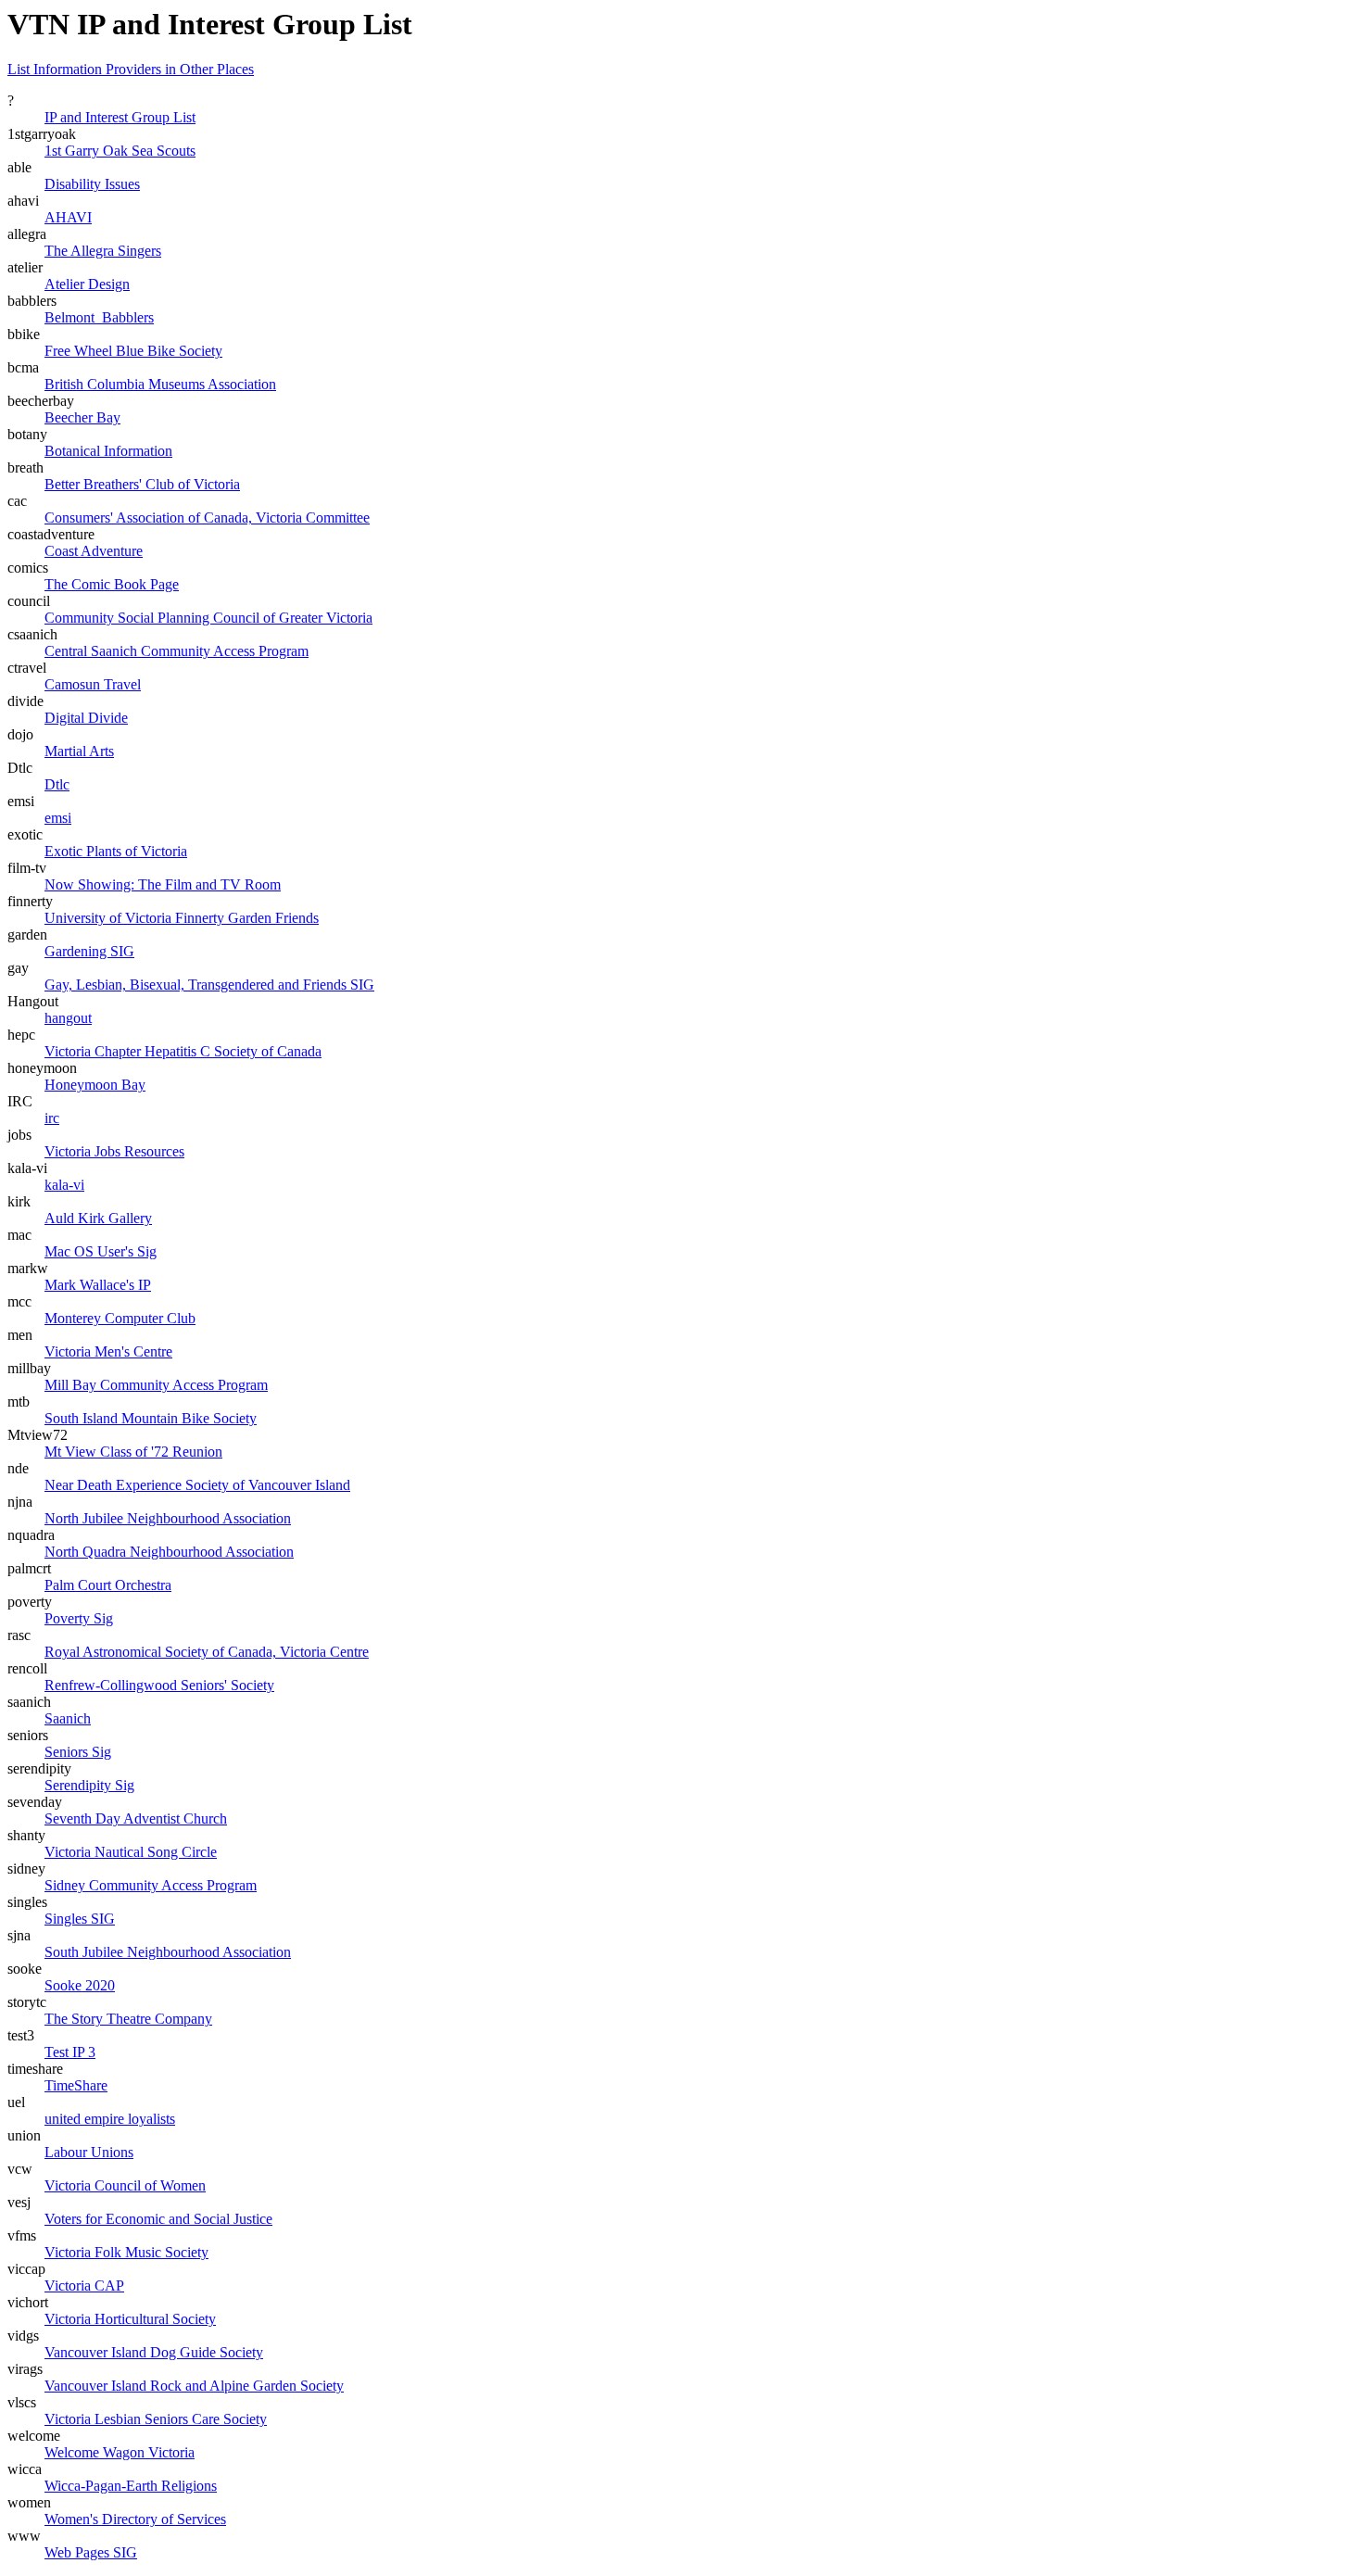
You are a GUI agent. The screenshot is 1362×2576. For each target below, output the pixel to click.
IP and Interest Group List (120, 117)
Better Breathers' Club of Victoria (142, 484)
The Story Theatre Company (128, 2019)
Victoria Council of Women (125, 2185)
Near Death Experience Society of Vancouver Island (197, 1485)
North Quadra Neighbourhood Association (169, 1552)
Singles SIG (80, 1919)
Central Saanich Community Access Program (177, 651)
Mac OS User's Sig (101, 1251)
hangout (68, 1018)
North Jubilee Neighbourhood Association (168, 1518)
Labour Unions (89, 2152)
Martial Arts (79, 751)
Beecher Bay (82, 417)
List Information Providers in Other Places (131, 69)
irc (52, 1118)
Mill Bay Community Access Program (156, 1385)
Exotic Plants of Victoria (116, 851)
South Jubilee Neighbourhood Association (168, 1952)
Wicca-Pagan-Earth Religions (131, 2486)
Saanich (68, 1718)
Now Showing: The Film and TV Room (163, 884)
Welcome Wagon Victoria (120, 2452)
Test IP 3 (70, 2052)
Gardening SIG (89, 951)
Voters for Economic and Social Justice (158, 2219)
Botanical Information (108, 451)
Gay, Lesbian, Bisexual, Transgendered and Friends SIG (209, 985)
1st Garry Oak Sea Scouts (120, 151)
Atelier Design (87, 284)
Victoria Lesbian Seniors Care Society (156, 2419)
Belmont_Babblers (99, 317)
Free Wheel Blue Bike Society (133, 351)
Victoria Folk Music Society (126, 2252)
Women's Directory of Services (135, 2519)
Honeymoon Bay (95, 1085)
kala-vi (64, 1185)
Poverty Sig (79, 1618)
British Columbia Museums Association (160, 384)
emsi (58, 818)
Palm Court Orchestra (108, 1585)
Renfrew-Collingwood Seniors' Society (159, 1685)
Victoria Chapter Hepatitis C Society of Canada (183, 1051)
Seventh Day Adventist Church (136, 1818)
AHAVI (68, 217)
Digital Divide (86, 718)
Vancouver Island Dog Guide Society (154, 2352)
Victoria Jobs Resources (114, 1151)
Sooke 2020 (80, 1985)
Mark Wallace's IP (98, 1285)
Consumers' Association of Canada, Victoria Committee (207, 518)
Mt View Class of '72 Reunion (133, 1452)
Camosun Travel (93, 684)
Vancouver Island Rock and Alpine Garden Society (194, 2386)
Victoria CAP (84, 2286)
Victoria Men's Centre (108, 1351)
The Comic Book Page (112, 584)
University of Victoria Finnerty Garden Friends (182, 918)
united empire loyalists (110, 2119)
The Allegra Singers (103, 251)
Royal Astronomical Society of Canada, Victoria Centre (207, 1652)
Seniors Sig (78, 1752)
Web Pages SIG (91, 2552)
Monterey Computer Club (120, 1318)
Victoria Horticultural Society (130, 2319)
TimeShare (76, 2085)
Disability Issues (92, 184)
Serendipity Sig (89, 1785)
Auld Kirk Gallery (98, 1218)
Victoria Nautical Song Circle (131, 1852)
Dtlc (57, 784)
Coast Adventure (94, 551)
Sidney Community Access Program (151, 1885)
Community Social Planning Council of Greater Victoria (208, 618)
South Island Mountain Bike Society (151, 1418)
